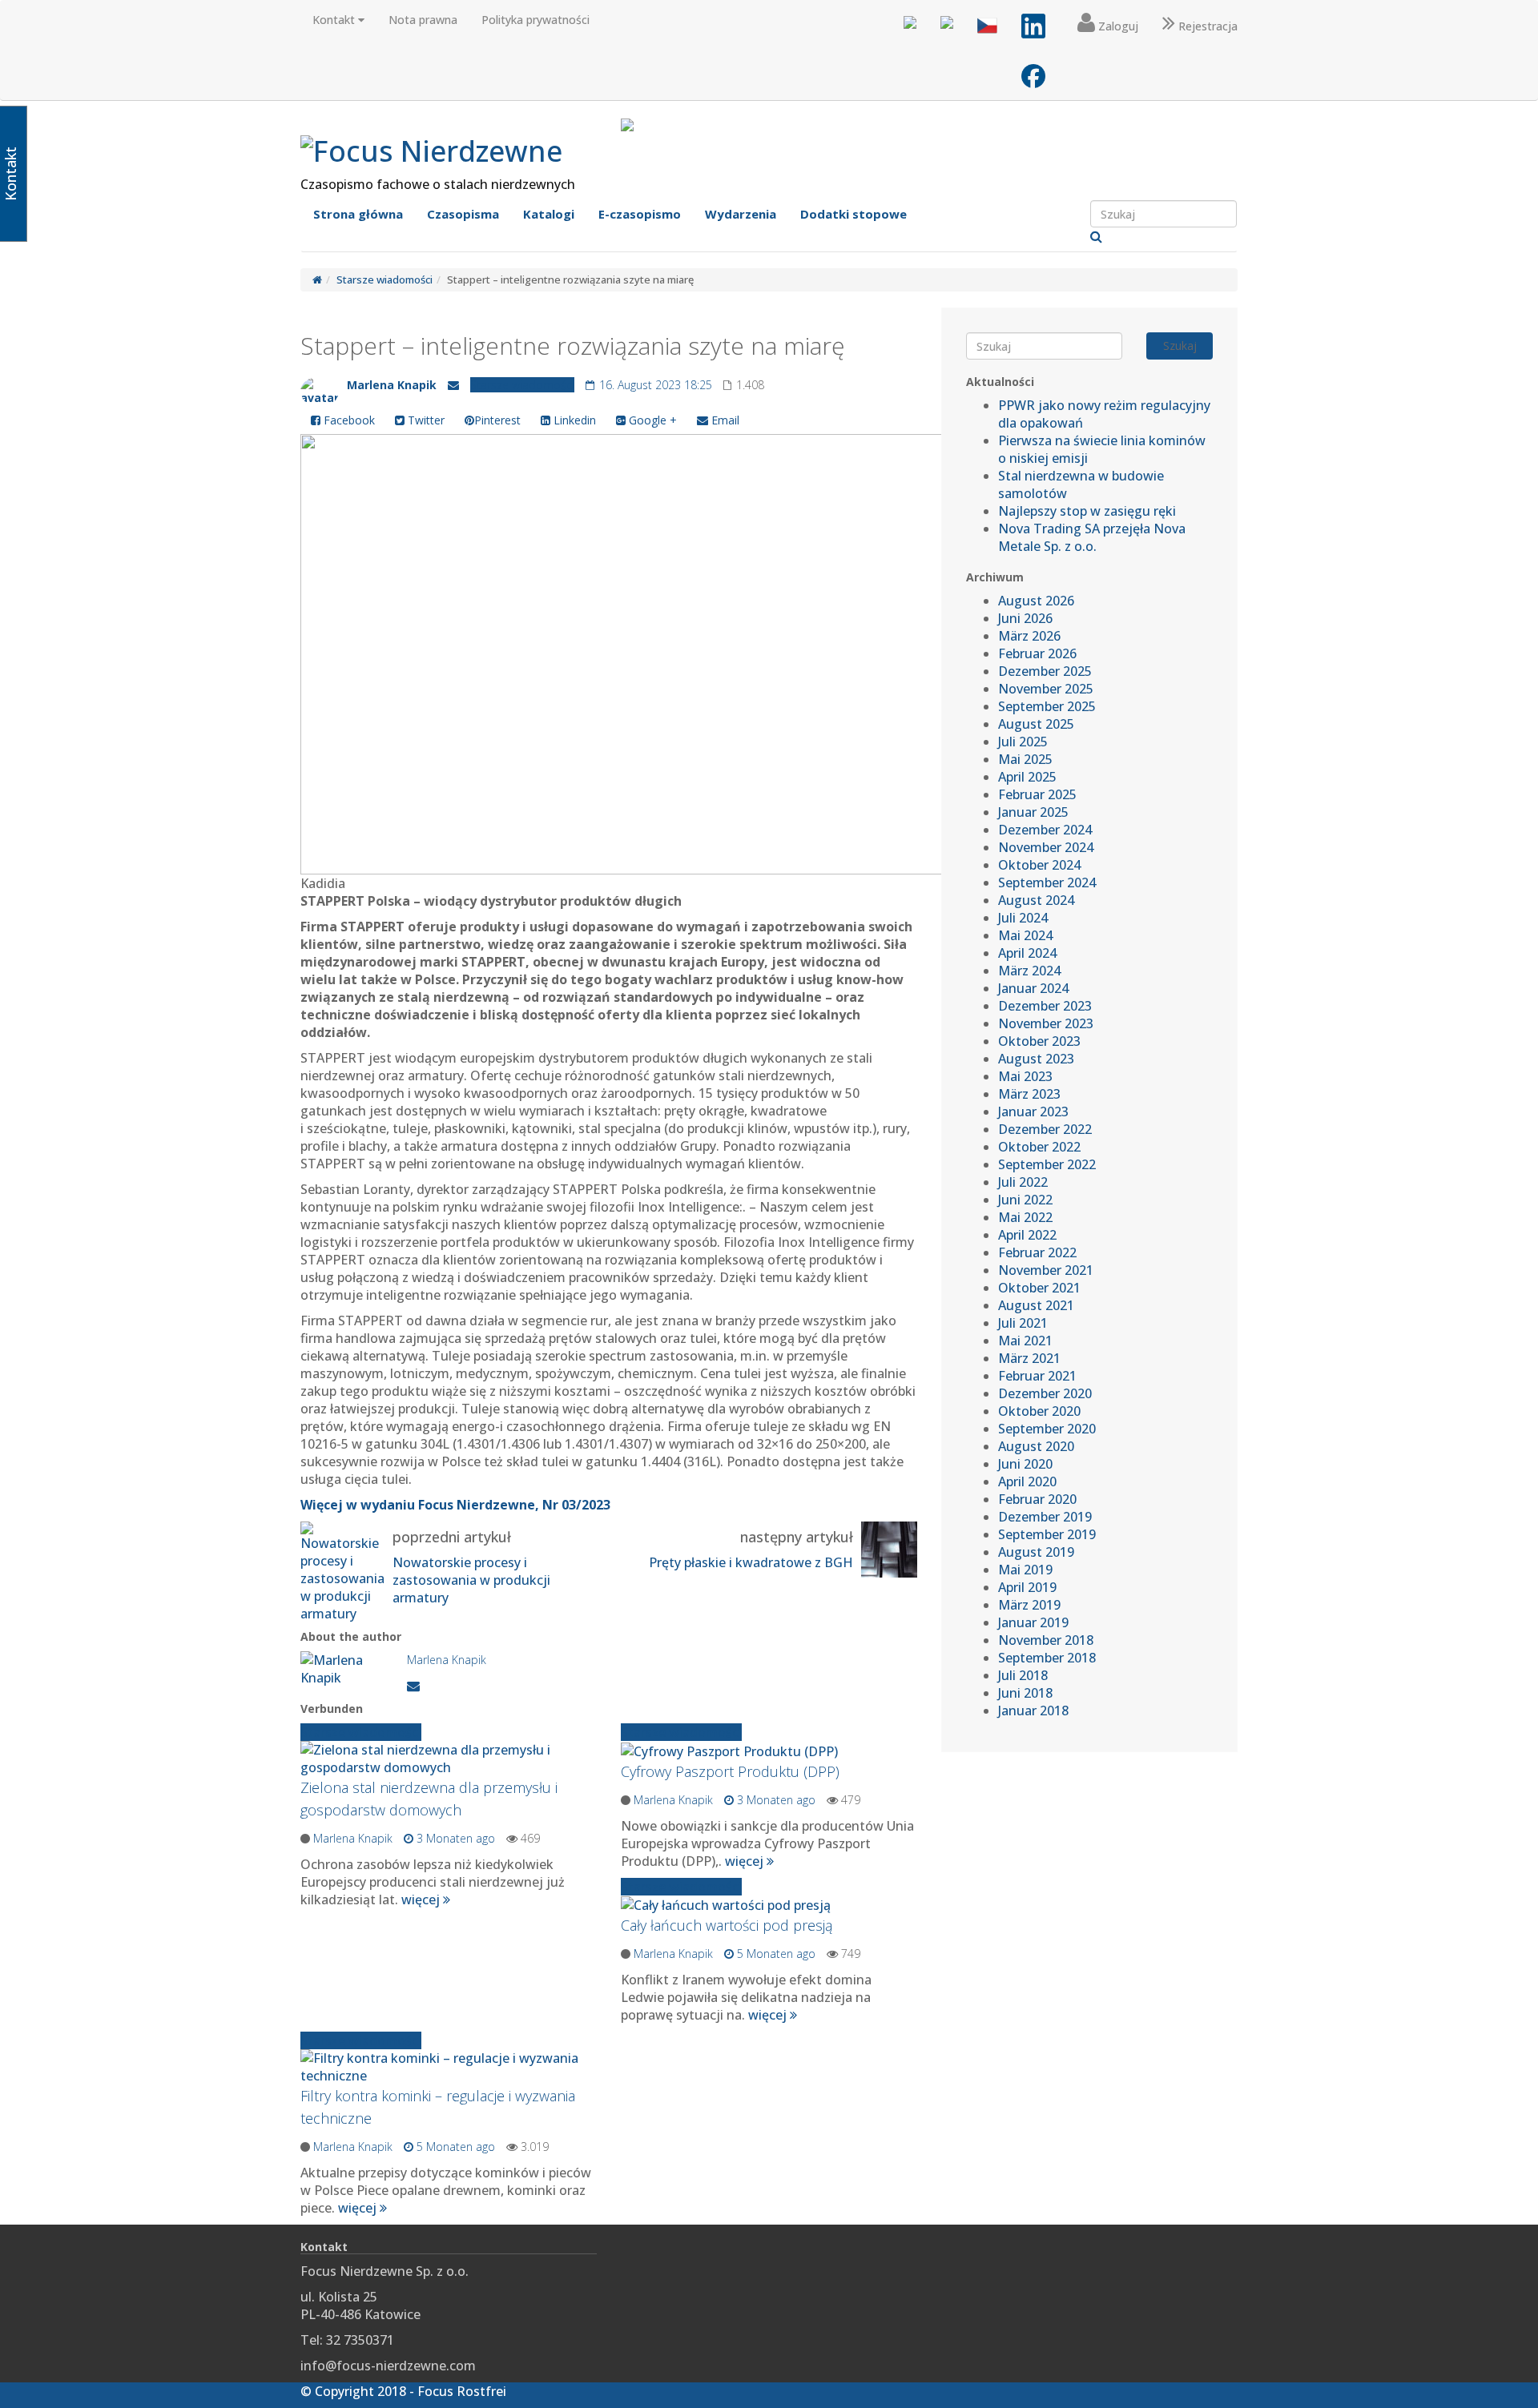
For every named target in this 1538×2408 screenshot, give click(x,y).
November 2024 (1046, 847)
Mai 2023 (1025, 1076)
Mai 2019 (1025, 1570)
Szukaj (1180, 346)
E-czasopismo (640, 214)
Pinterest (497, 420)
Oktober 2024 (1039, 865)
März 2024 (1029, 971)
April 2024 (1027, 953)
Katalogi (549, 214)
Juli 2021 (1023, 1323)
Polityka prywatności (535, 20)
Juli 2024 (1023, 918)
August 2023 (1036, 1059)
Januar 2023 (1033, 1112)
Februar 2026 (1037, 653)
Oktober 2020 (1039, 1411)
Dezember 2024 (1045, 830)
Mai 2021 (1025, 1341)
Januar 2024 (1033, 988)
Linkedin (573, 420)
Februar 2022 (1037, 1252)
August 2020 (1036, 1446)
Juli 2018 (1023, 1675)
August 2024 (1036, 900)
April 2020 (1027, 1481)
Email (724, 420)
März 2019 (1029, 1605)
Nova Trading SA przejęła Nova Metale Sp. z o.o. (1092, 537)
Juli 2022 (1023, 1182)
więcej (422, 1899)
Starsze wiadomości (384, 279)
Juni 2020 (1025, 1464)
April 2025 (1027, 777)
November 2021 (1046, 1270)
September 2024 (1047, 882)
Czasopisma (463, 214)
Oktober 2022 (1039, 1147)
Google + (651, 420)
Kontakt (335, 20)
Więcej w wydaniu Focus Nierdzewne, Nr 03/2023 (455, 1505)
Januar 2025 (1033, 812)
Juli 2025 (1023, 742)
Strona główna (358, 214)
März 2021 (1029, 1358)
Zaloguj (1117, 26)
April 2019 (1027, 1587)
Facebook (348, 420)
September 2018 (1047, 1658)
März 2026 (1029, 636)
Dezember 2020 (1045, 1393)
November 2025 (1046, 689)
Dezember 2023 (1045, 1006)
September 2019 (1047, 1534)
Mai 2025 (1025, 759)
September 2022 (1047, 1164)
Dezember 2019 (1045, 1517)
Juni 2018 (1025, 1693)
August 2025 (1036, 724)
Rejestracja (1206, 26)
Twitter (425, 420)
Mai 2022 (1025, 1217)
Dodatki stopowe (854, 214)
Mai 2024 (1025, 935)
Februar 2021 (1037, 1376)
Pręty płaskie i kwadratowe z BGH (751, 1562)
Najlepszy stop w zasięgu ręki (1087, 511)
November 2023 (1046, 1023)
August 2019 (1036, 1552)
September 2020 (1047, 1429)
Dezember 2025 (1045, 671)
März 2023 (1029, 1094)
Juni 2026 (1025, 618)
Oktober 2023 (1039, 1041)
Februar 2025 (1037, 794)
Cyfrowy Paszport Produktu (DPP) (730, 1771)
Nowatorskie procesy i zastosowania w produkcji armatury (471, 1580)
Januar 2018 (1033, 1711)
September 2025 (1047, 706)
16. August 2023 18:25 (654, 385)
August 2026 (1036, 601)
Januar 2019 (1033, 1622)
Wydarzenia (741, 214)
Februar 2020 (1037, 1499)
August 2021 (1036, 1305)
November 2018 (1046, 1640)
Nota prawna (423, 20)
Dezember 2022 (1045, 1129)
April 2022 (1027, 1235)
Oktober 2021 (1039, 1288)
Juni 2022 (1025, 1200)
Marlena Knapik (392, 385)
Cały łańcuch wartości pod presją (727, 1925)
